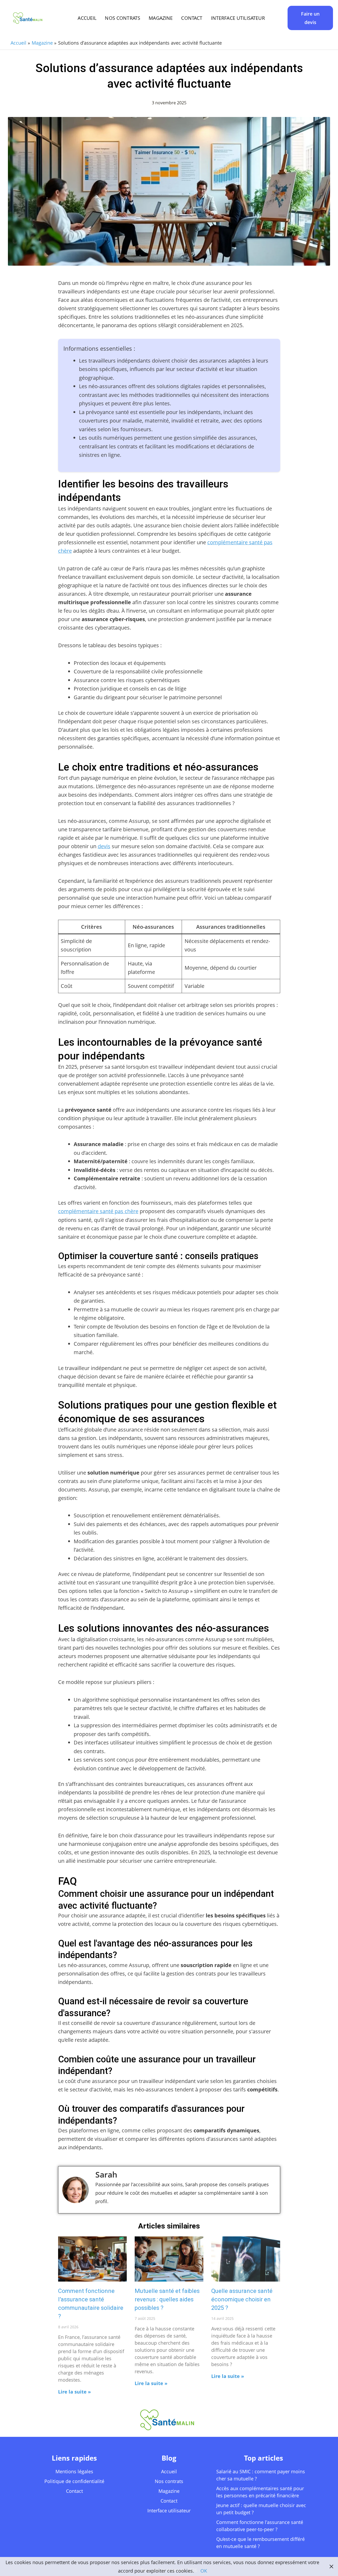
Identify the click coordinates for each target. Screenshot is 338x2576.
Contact (192, 18)
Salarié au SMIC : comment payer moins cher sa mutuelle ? (261, 2475)
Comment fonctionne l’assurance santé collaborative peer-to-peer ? (260, 2526)
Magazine (161, 18)
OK (204, 2571)
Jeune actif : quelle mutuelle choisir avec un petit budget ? (261, 2509)
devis (104, 846)
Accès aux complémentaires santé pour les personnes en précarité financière (260, 2492)
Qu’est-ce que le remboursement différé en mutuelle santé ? (260, 2543)
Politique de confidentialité (74, 2481)
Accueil (87, 18)
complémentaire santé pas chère (98, 1211)
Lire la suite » (74, 2392)
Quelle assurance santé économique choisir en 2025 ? (242, 2299)
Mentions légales (74, 2471)
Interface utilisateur (238, 18)
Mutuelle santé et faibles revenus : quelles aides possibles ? (167, 2299)
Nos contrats (123, 18)
